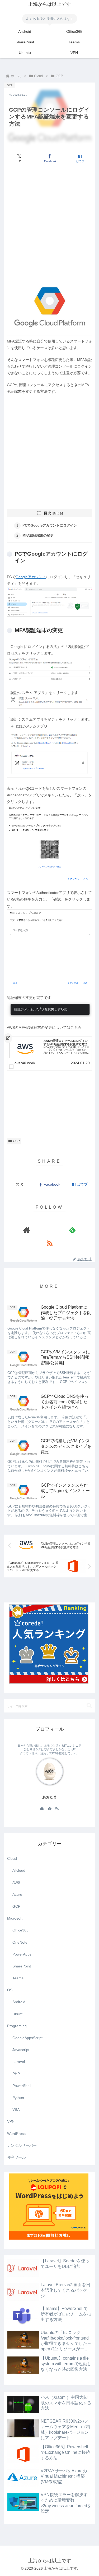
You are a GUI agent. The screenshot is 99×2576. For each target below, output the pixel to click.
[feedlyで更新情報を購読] (72, 1230)
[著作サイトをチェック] (27, 1230)
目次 (48, 513)
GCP (16, 1141)
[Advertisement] (49, 221)
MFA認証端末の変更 (38, 536)
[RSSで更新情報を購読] (50, 1243)
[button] (89, 1706)
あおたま (50, 1797)
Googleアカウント (31, 577)
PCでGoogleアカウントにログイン (50, 526)
